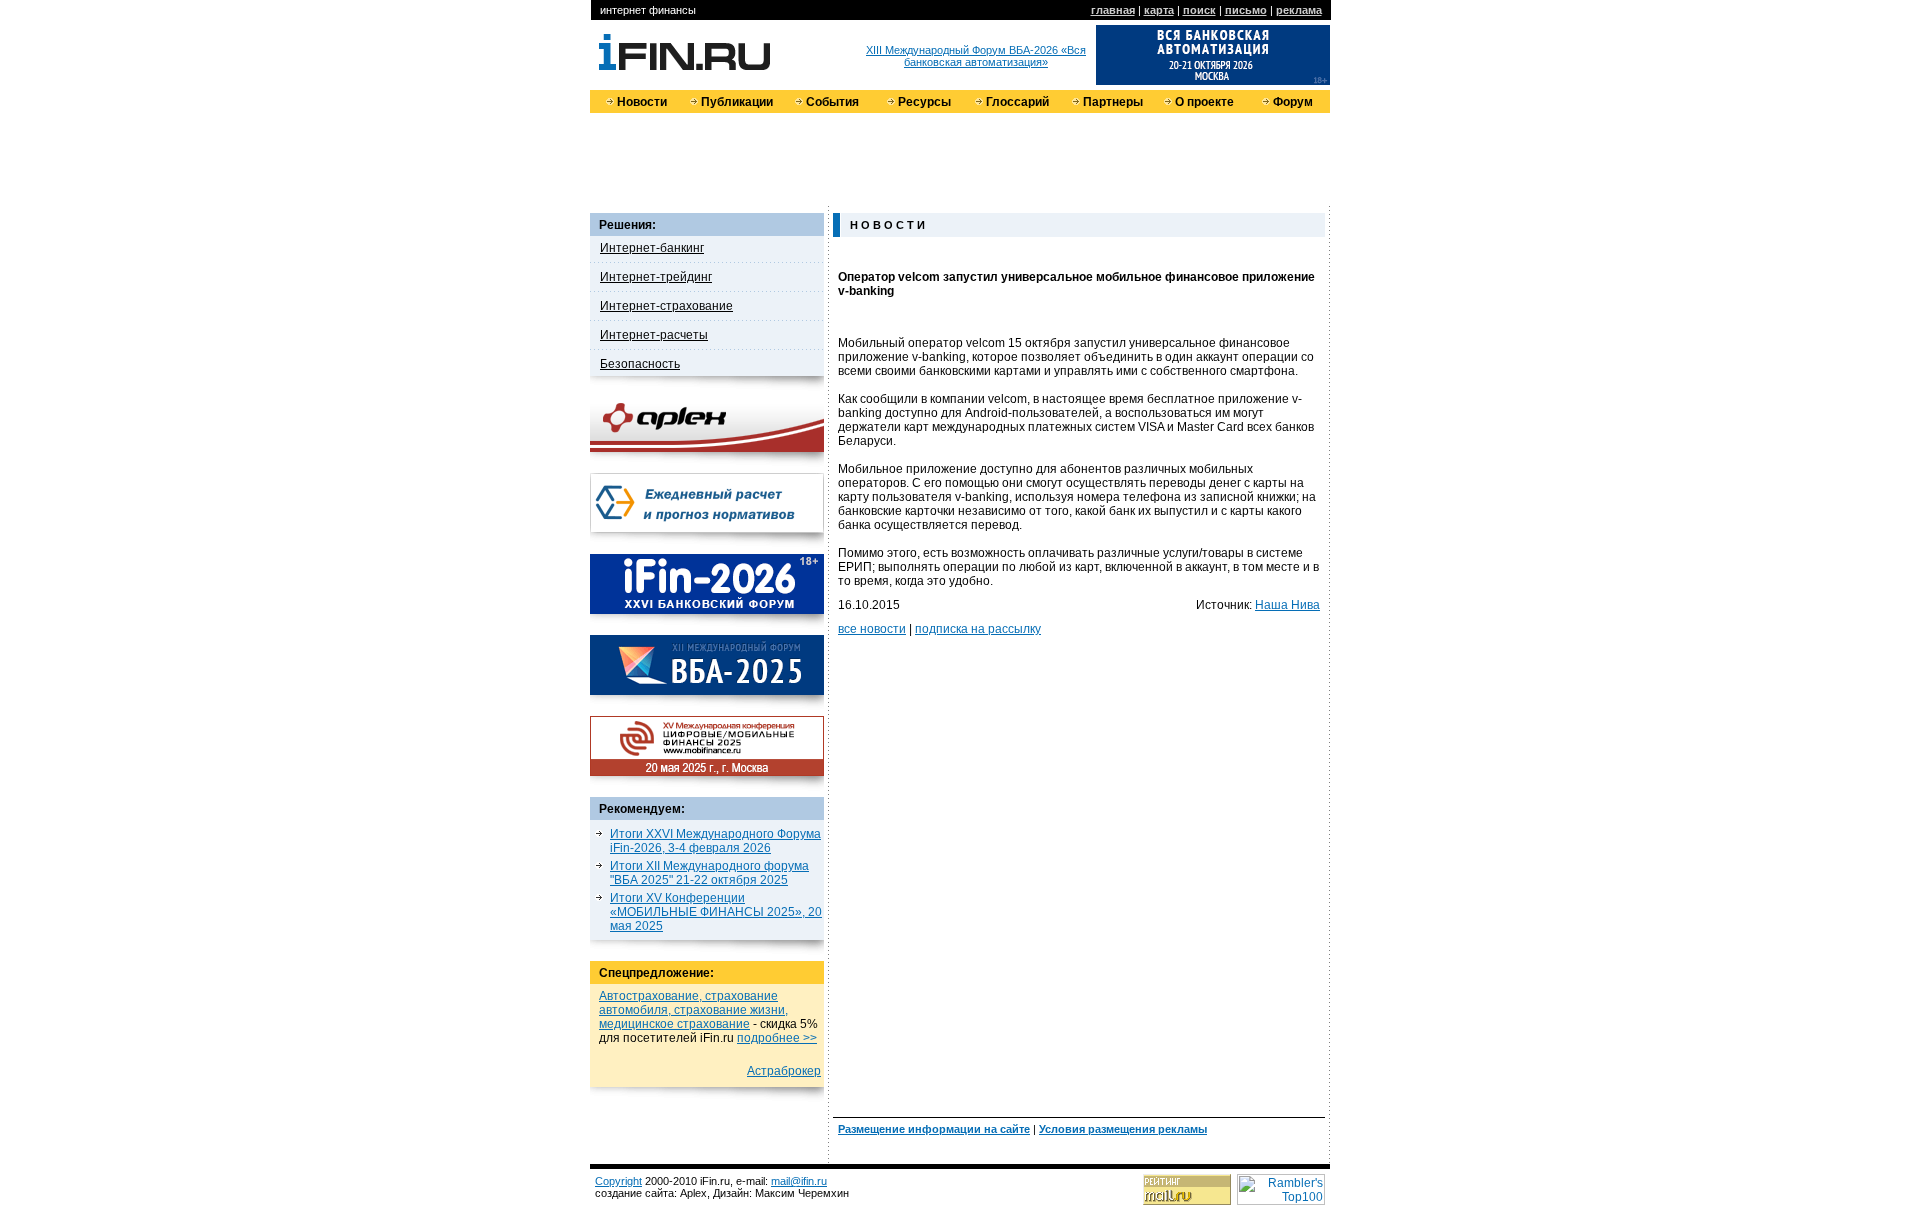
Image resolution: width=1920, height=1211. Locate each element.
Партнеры (1113, 102)
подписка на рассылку (978, 629)
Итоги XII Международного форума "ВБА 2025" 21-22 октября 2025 (709, 873)
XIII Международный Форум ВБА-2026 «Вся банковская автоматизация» (976, 56)
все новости (872, 629)
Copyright (618, 1181)
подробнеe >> (777, 1038)
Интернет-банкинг (652, 248)
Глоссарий (1017, 102)
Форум (1293, 102)
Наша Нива (1287, 605)
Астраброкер (784, 1071)
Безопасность (640, 364)
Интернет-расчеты (654, 335)
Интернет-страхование (666, 306)
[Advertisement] (960, 158)
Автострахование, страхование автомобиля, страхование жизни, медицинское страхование (693, 1010)
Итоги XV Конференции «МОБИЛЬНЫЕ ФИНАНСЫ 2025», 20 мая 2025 (716, 912)
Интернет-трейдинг (656, 277)
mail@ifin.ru (799, 1181)
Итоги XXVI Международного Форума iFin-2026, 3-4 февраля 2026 (715, 841)
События (832, 102)
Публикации (737, 102)
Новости (642, 102)
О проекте (1204, 102)
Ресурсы (924, 102)
